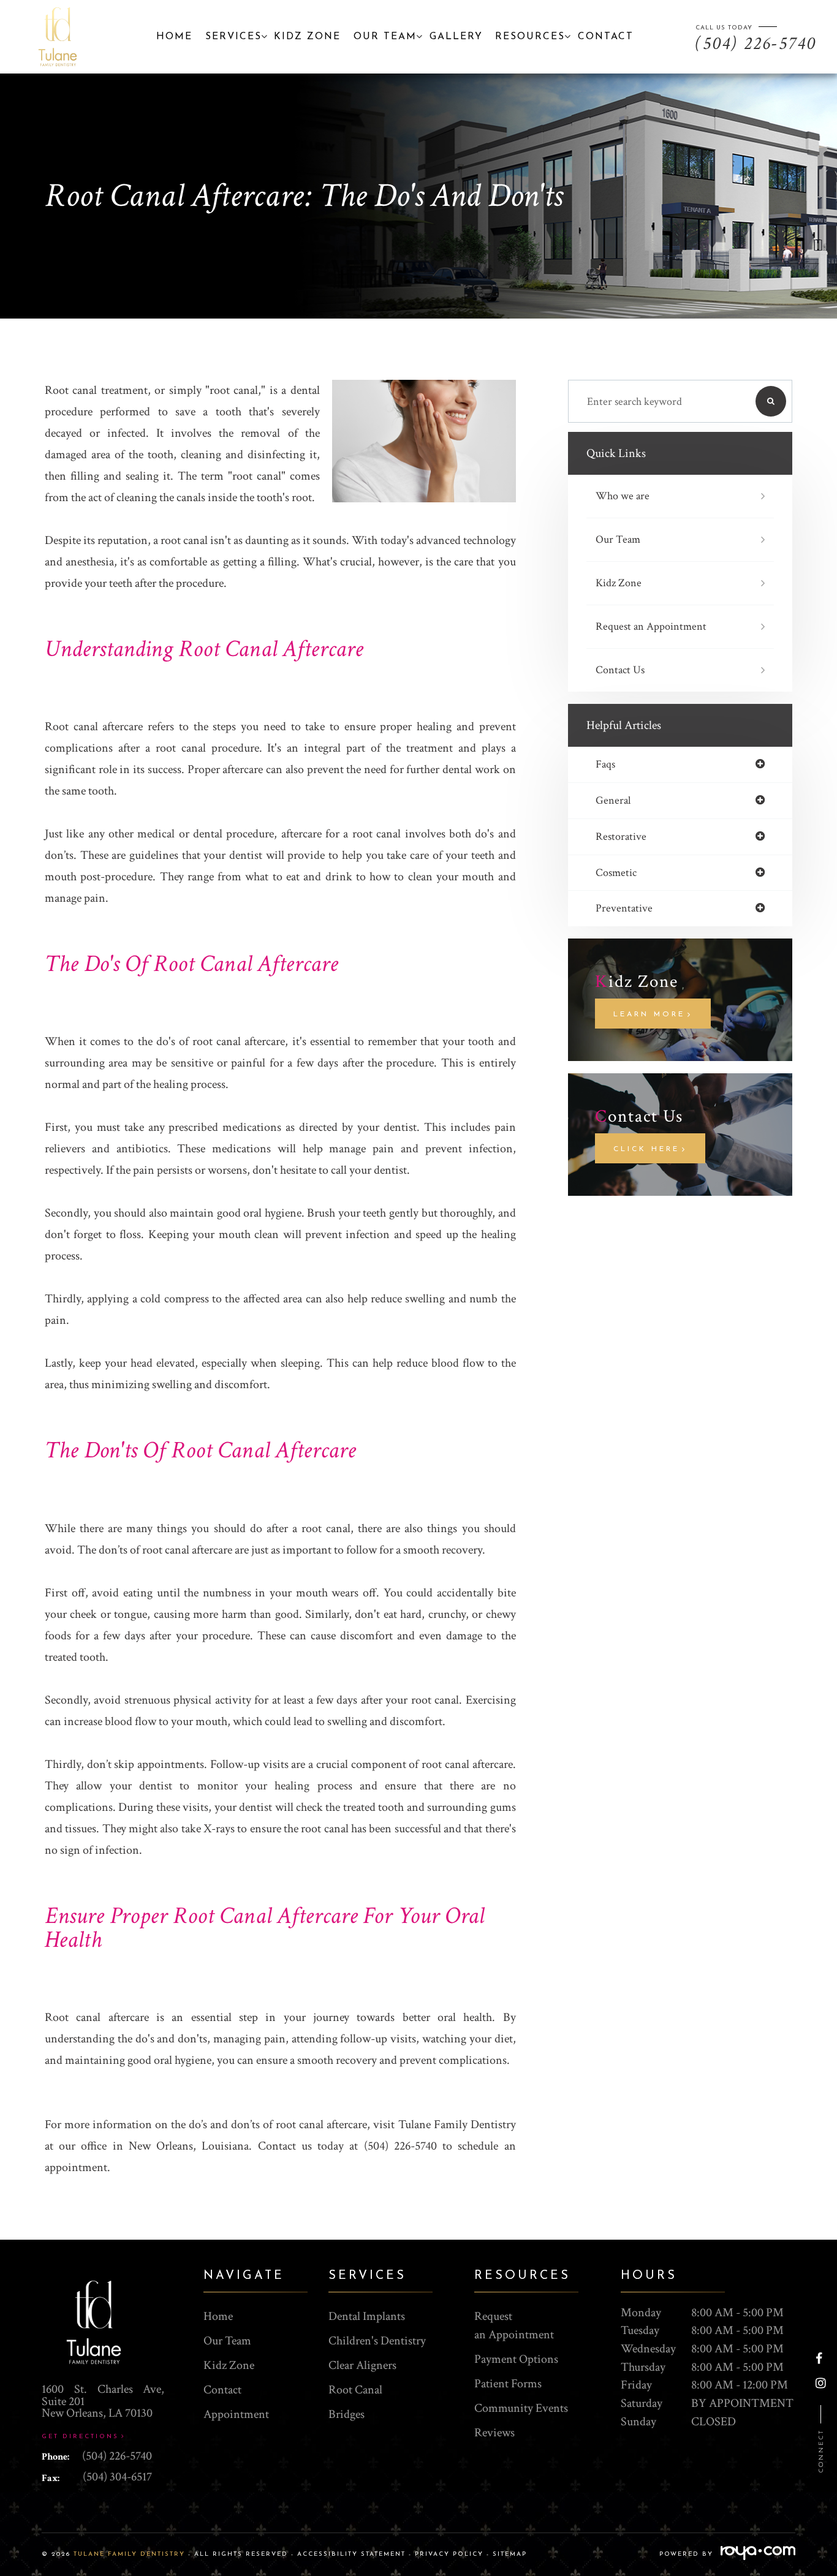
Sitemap (510, 2554)
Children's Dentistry (377, 2341)
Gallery (456, 37)
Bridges (347, 2414)
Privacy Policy (449, 2554)
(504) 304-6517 (117, 2477)
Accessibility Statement (351, 2554)
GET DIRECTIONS (80, 2437)
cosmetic (616, 873)
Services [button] (233, 37)
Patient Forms (508, 2384)
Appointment (236, 2414)
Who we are (623, 496)
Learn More (649, 1014)
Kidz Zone (619, 583)
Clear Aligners (362, 2365)
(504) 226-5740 (117, 2456)
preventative (624, 908)
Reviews (494, 2433)
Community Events (521, 2408)
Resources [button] (530, 37)
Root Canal (355, 2390)
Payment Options (516, 2359)
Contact (606, 37)
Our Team (618, 539)
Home (174, 37)
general (613, 801)
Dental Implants (367, 2316)
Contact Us (620, 670)
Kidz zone (307, 37)
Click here (646, 1149)
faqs (605, 765)
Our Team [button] (385, 37)
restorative (621, 837)
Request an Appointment (651, 626)
